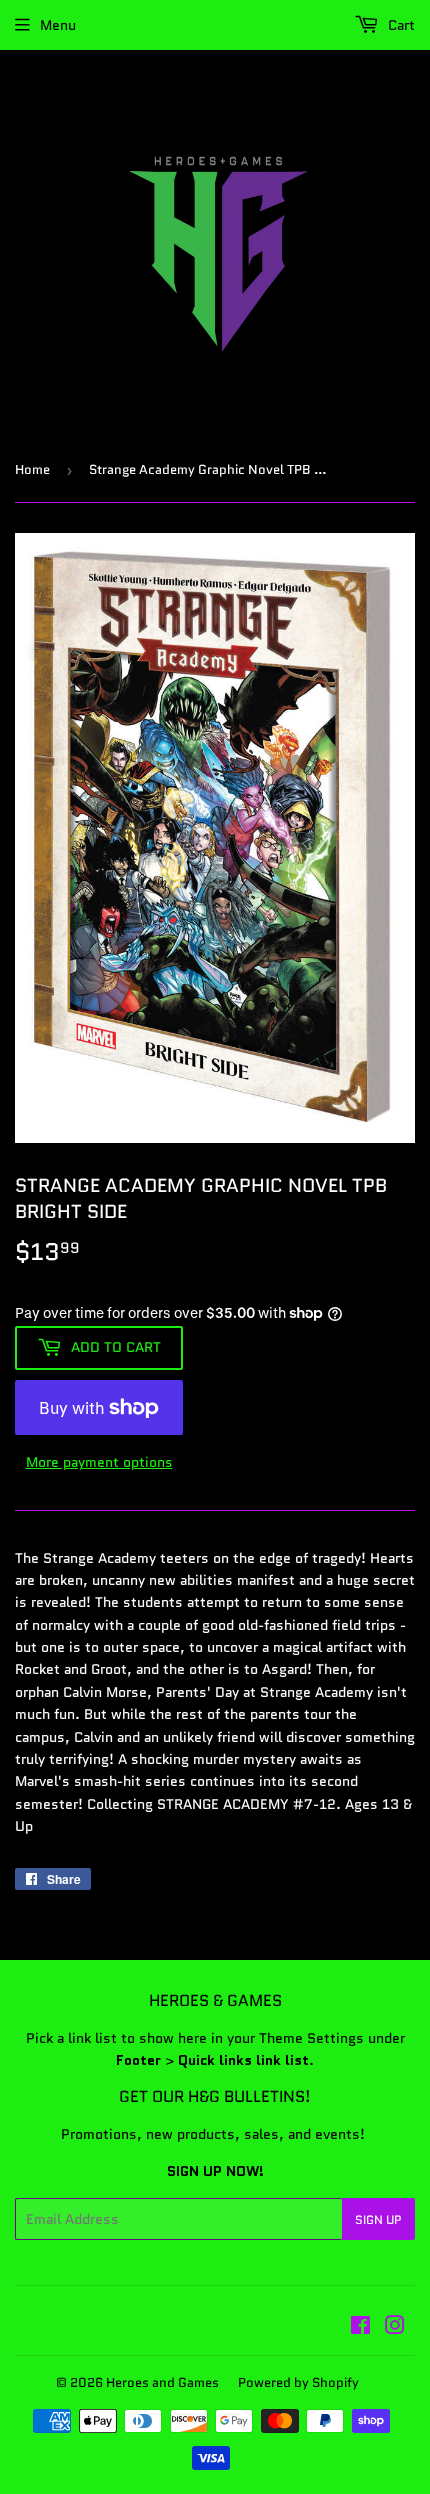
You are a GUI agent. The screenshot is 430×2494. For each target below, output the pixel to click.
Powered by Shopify (298, 2382)
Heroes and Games (162, 2382)
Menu (58, 25)
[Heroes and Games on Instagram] (395, 2328)
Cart (399, 25)
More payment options (99, 1462)
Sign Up (378, 2219)
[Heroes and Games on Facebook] (360, 2328)
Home (32, 469)
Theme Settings (311, 2038)
